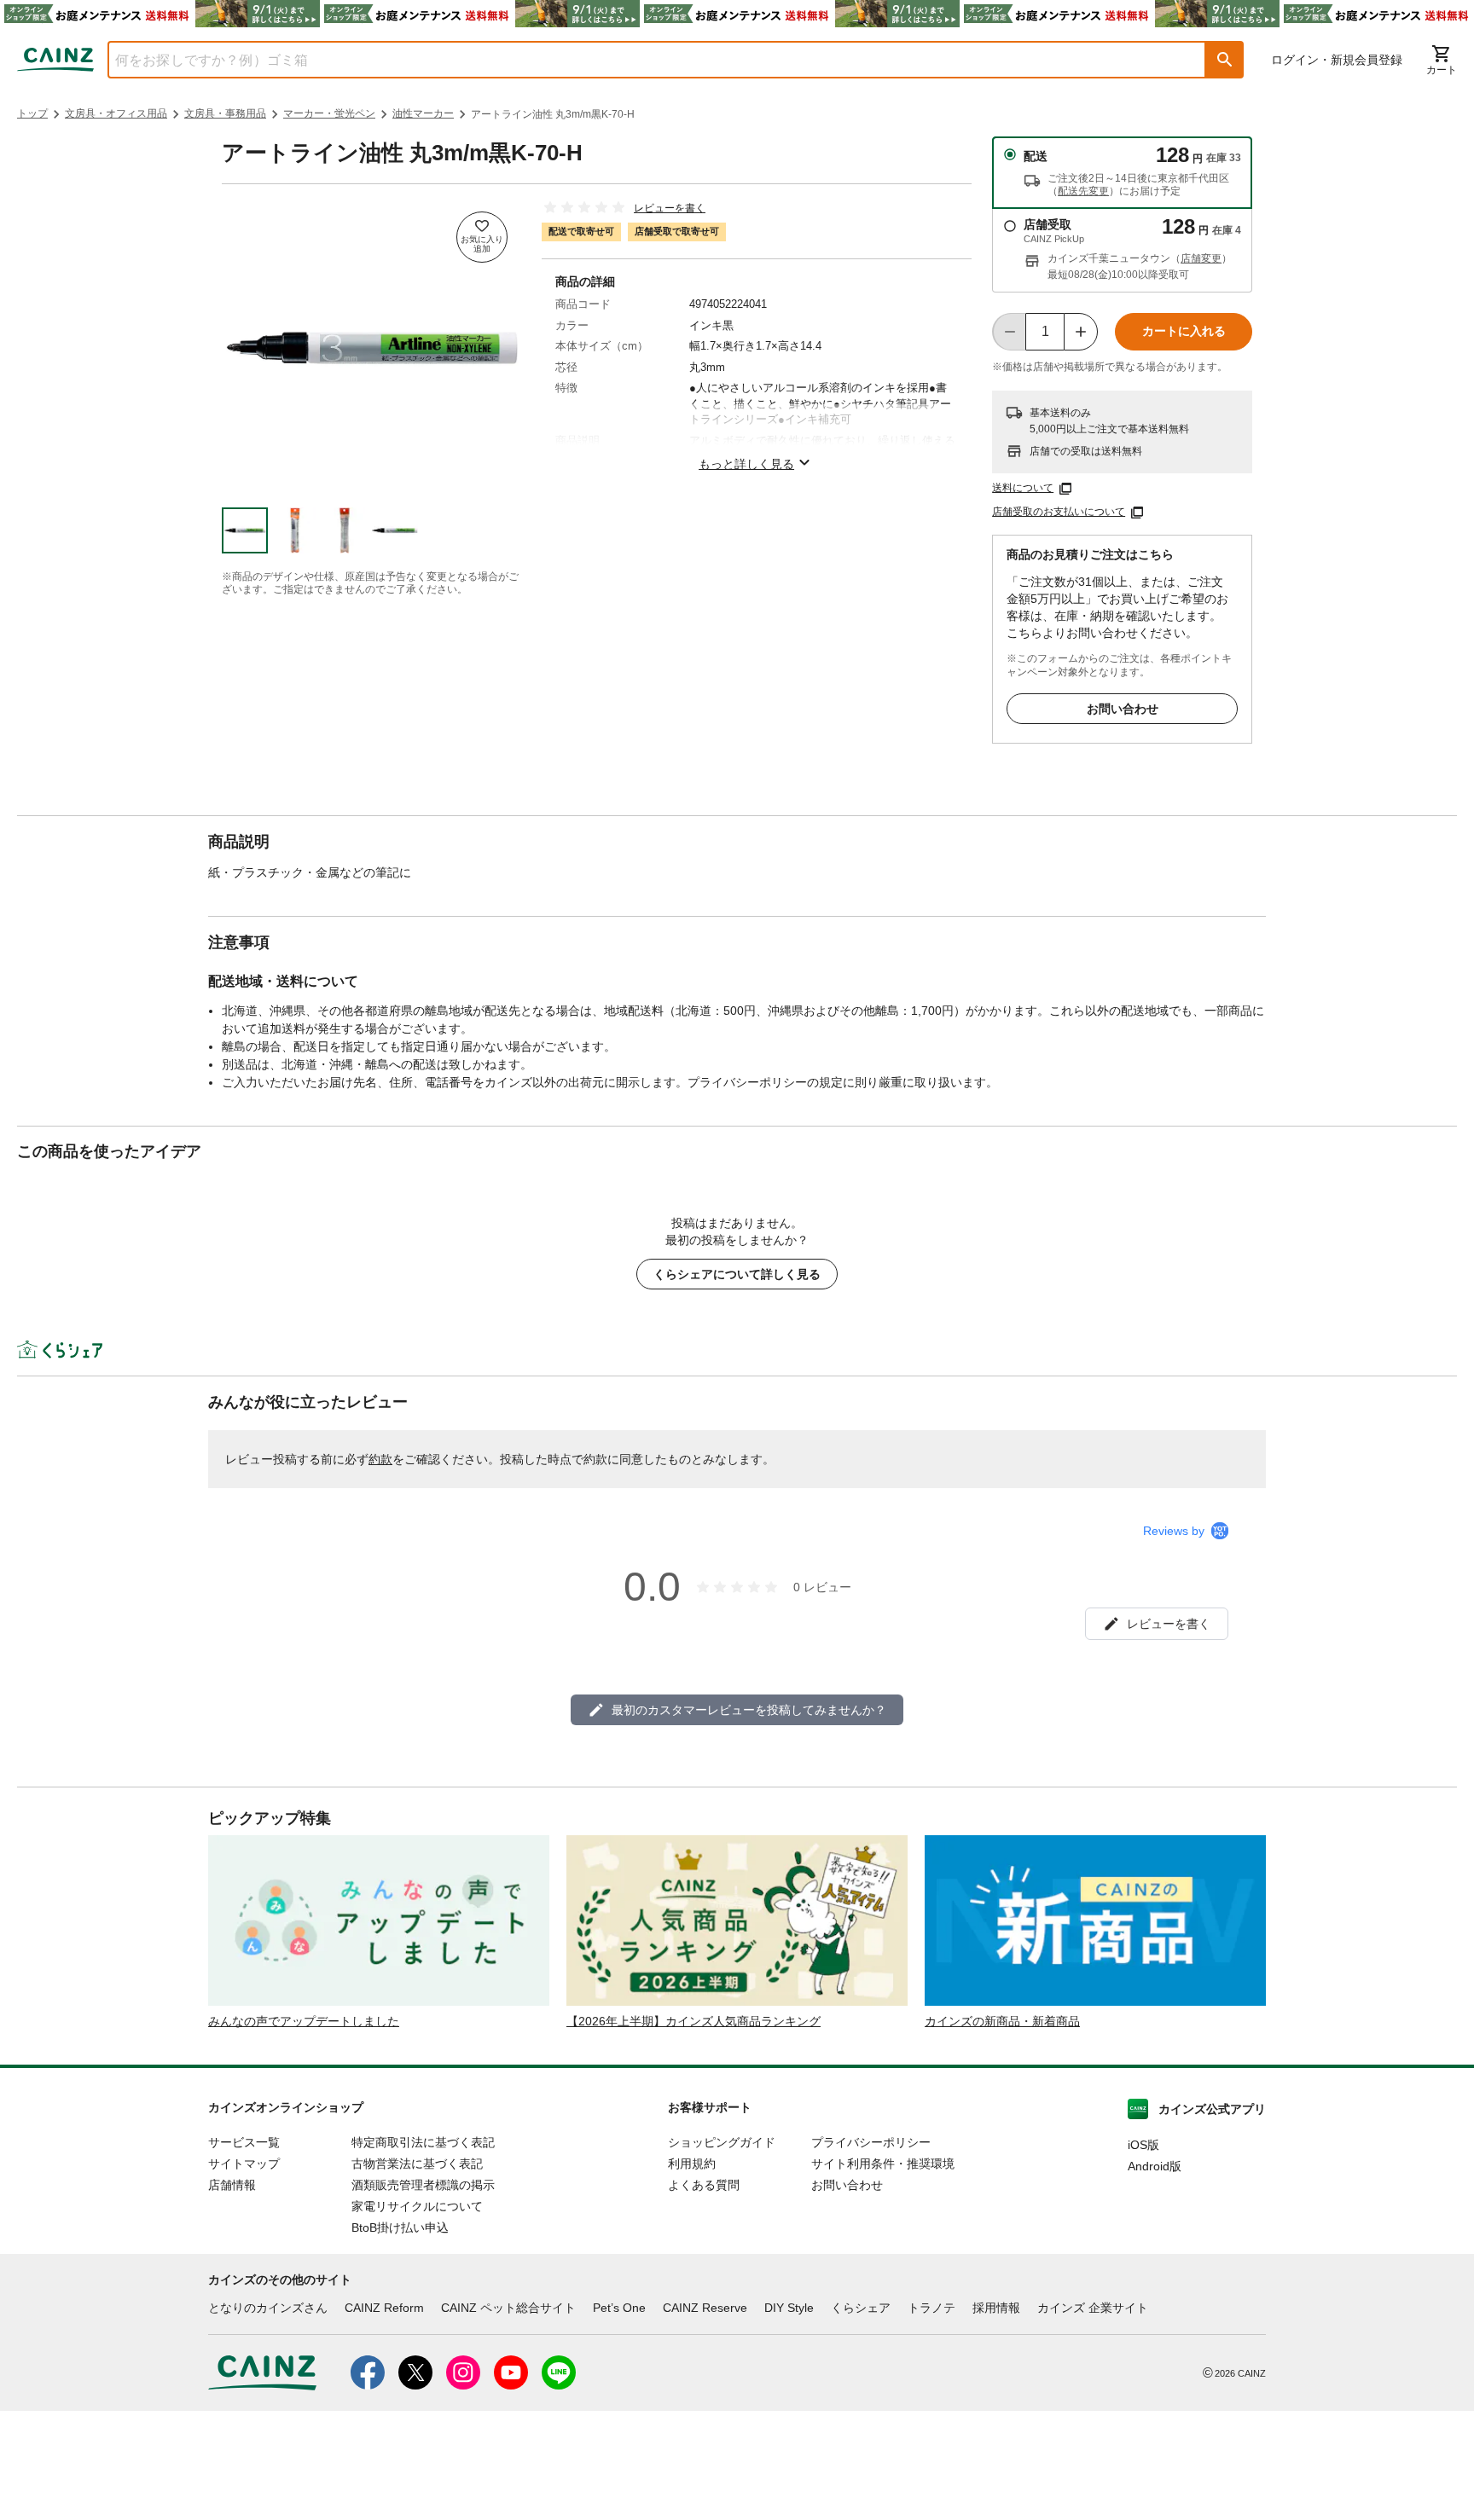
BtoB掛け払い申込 (400, 2227)
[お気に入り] (482, 237)
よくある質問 (704, 2185)
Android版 (1155, 2166)
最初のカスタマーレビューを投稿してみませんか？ (749, 1710)
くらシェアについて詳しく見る (737, 1274)
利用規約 (692, 2164)
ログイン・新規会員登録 (1337, 60)
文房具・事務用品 (225, 113)
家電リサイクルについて (417, 2206)
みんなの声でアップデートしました (304, 2021)
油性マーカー (423, 113)
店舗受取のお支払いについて (1059, 512)
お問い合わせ (1123, 709)
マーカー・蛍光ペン (329, 113)
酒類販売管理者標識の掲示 (423, 2185)
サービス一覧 (244, 2142)
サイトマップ (244, 2164)
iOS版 (1143, 2145)
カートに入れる (1184, 331)
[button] (1225, 60)
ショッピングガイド (722, 2142)
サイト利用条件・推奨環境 (883, 2164)
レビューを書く (670, 208)
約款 (380, 1459)
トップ (32, 113)
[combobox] (644, 60)
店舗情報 (232, 2185)
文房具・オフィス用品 (116, 113)
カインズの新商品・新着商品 (1002, 2021)
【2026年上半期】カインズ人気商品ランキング (693, 2021)
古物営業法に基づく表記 (417, 2164)
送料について (1023, 488)
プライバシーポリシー (871, 2142)
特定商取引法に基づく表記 (423, 2142)
